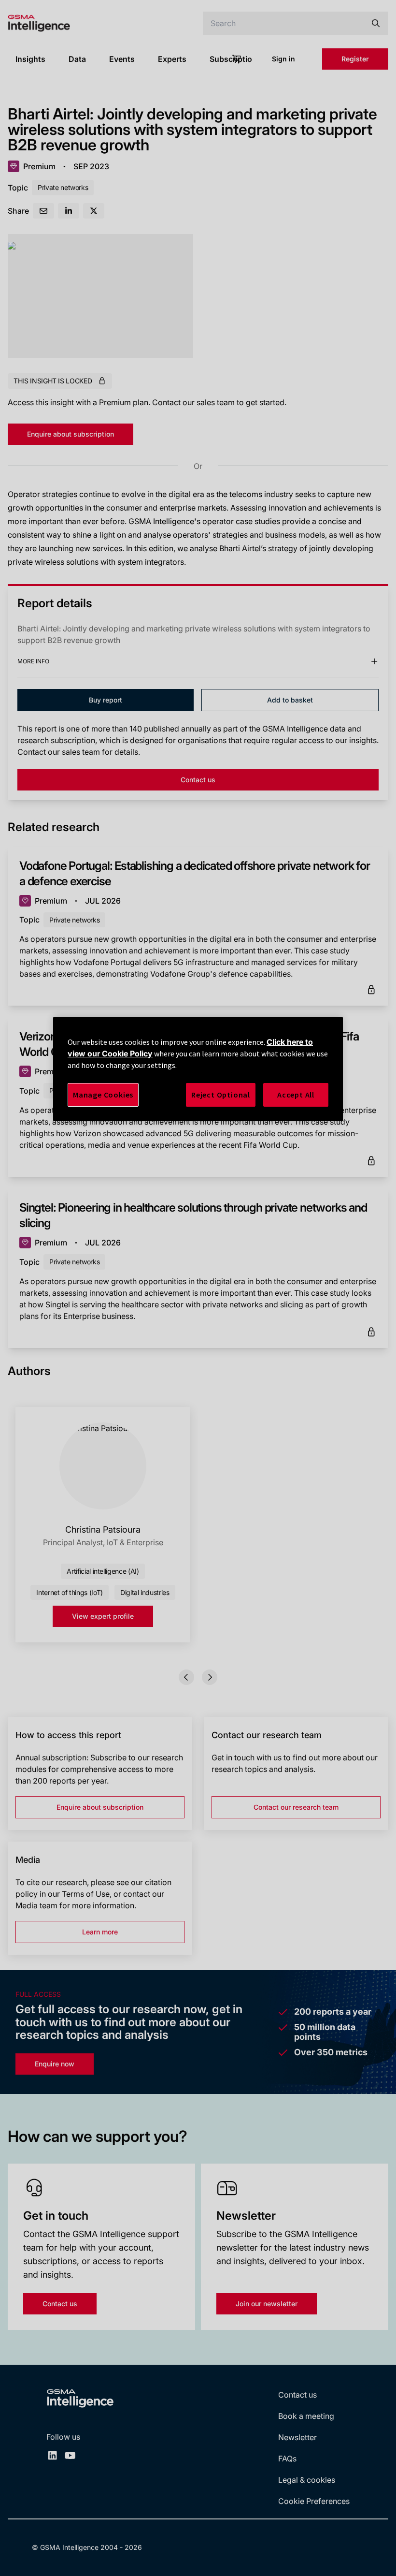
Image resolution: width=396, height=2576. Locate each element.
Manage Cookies (103, 1095)
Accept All (296, 1095)
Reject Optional (221, 1095)
